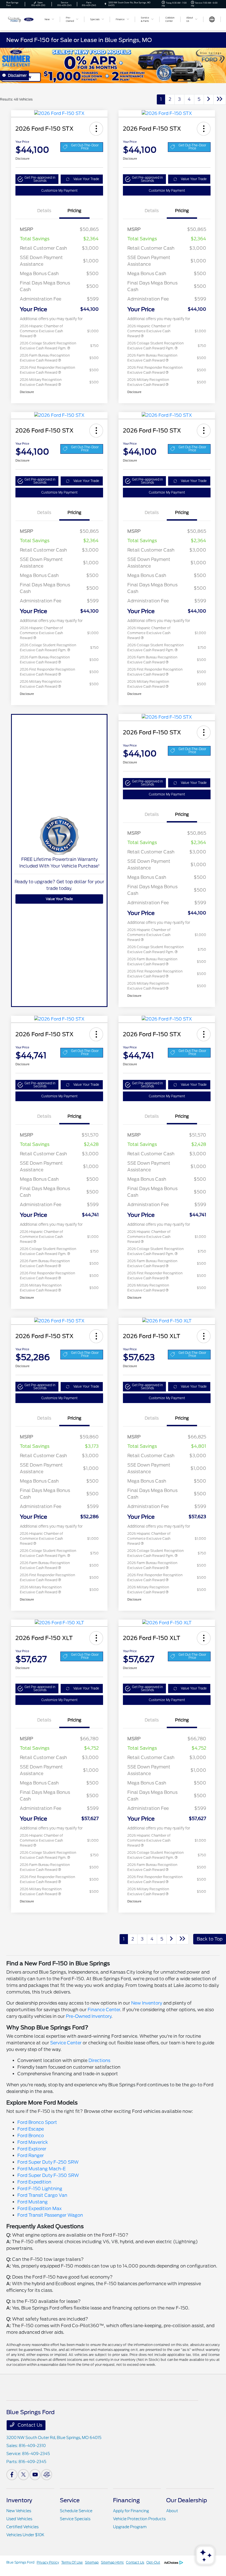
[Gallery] (113, 65)
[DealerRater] (47, 2475)
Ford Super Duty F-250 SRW (48, 2162)
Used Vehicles (19, 2519)
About (172, 2511)
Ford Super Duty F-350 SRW (48, 2175)
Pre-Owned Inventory (89, 2016)
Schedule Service (76, 2511)
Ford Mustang (33, 2202)
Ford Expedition (34, 2182)
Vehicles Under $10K (25, 2535)
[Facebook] (12, 2475)
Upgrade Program (130, 2527)
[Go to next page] (209, 99)
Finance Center (104, 2010)
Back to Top (210, 1939)
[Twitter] (23, 2475)
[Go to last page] (220, 99)
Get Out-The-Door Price (85, 147)
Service (70, 2500)
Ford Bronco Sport (37, 2122)
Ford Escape (31, 2129)
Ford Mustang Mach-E (41, 2169)
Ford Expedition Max (40, 2209)
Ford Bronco (31, 2136)
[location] (105, 4)
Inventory (19, 2500)
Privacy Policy (48, 2562)
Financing (126, 2500)
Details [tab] (44, 211)
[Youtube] (35, 2475)
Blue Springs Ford (20, 2562)
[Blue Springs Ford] (21, 19)
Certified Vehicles (22, 2527)
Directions (99, 2060)
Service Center (66, 2043)
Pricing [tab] (74, 211)
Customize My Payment (59, 191)
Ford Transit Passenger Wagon (50, 2215)
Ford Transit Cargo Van (42, 2195)
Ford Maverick (33, 2142)
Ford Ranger (31, 2156)
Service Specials (75, 2519)
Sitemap (92, 2562)
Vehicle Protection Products (139, 2519)
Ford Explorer (32, 2149)
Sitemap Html (112, 2562)
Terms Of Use (72, 2562)
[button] (96, 129)
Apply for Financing (131, 2511)
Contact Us (29, 2425)
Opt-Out (153, 2562)
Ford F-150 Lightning (40, 2189)
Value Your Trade (86, 179)
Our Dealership (187, 2500)
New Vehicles (19, 2511)
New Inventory (147, 2003)
